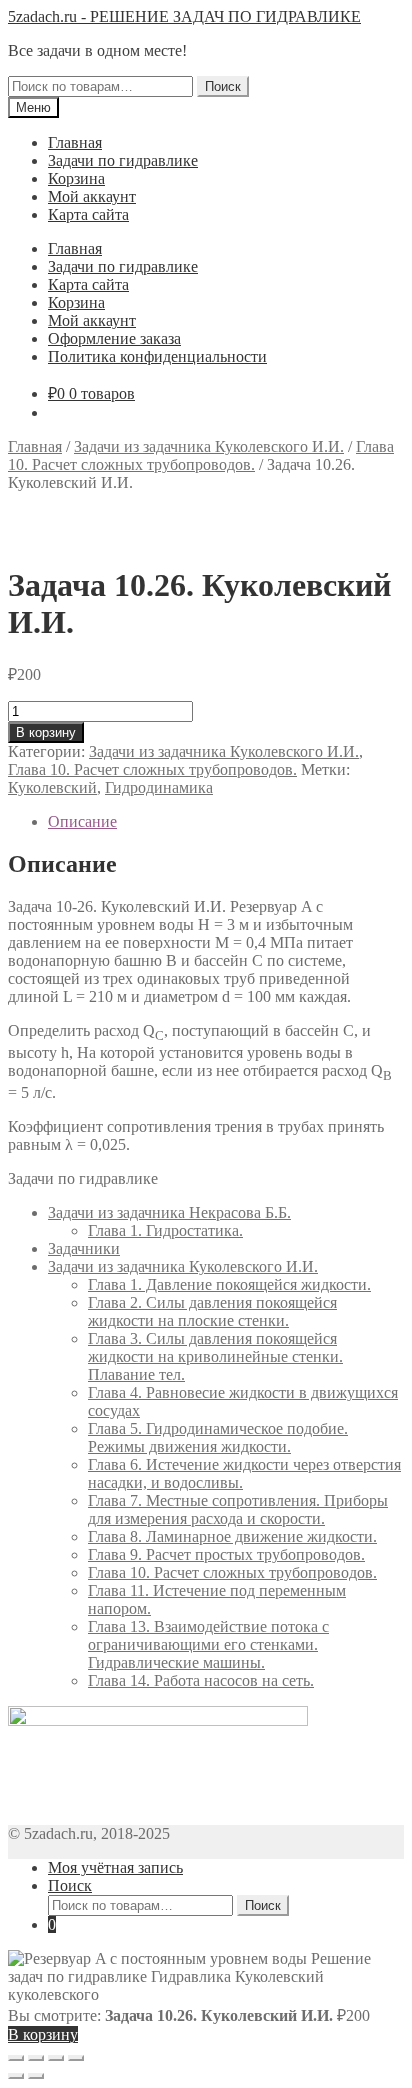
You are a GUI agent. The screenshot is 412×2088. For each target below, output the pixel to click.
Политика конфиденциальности (157, 356)
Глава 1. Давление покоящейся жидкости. (229, 1284)
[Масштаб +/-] (76, 2058)
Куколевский (52, 787)
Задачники (84, 1248)
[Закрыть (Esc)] (16, 2058)
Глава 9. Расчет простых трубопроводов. (226, 1554)
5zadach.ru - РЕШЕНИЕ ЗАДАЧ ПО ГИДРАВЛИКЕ (184, 16)
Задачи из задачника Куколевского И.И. (209, 446)
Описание (82, 821)
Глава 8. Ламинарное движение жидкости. (232, 1536)
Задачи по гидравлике (123, 160)
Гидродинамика (159, 787)
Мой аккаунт (92, 196)
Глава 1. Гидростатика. (165, 1230)
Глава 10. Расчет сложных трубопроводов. (201, 455)
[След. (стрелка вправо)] (36, 2076)
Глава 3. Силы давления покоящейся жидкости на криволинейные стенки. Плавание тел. (215, 1356)
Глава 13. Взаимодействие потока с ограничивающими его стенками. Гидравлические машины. (208, 1644)
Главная (75, 142)
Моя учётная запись (115, 1867)
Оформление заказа (114, 338)
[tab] (226, 822)
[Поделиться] (36, 2058)
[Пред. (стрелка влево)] (16, 2076)
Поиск (223, 86)
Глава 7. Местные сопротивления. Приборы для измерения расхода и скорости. (238, 1509)
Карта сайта (88, 214)
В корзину (46, 732)
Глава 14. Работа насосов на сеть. (201, 1680)
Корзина (76, 178)
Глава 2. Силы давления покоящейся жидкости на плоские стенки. (212, 1311)
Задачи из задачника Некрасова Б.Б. (169, 1212)
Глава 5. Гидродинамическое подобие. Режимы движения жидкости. (218, 1437)
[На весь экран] (56, 2058)
